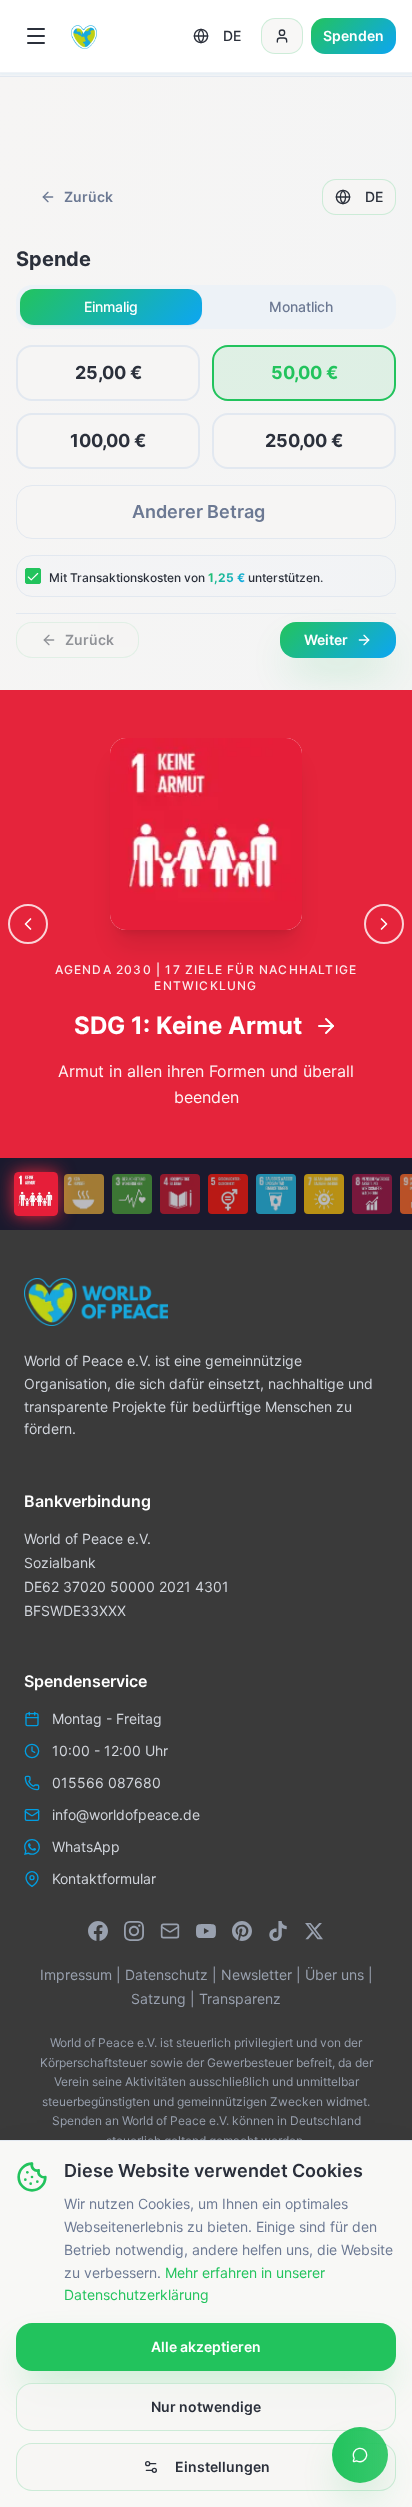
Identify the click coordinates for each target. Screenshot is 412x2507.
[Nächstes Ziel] (384, 924)
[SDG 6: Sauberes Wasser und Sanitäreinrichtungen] (276, 1194)
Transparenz (240, 1998)
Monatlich (301, 306)
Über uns (334, 1974)
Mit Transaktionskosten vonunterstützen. (186, 577)
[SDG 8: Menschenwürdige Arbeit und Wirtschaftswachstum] (372, 1194)
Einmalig (111, 306)
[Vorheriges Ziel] (28, 924)
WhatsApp (86, 1846)
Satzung (158, 1998)
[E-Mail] (170, 1931)
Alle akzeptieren (206, 2346)
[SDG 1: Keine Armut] (36, 1194)
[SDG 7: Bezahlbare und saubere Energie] (324, 1194)
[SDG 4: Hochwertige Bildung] (180, 1194)
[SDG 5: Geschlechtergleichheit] (228, 1194)
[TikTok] (278, 1931)
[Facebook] (98, 1931)
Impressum (76, 1974)
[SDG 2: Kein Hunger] (84, 1194)
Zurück (88, 196)
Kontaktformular (104, 1878)
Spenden (353, 35)
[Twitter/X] (314, 1931)
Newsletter (256, 1974)
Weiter (326, 639)
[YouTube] (206, 1931)
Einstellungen (222, 2466)
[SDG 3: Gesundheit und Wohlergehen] (132, 1194)
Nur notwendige (206, 2406)
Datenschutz (166, 1974)
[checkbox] (33, 576)
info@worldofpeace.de (126, 1814)
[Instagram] (134, 1931)
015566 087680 (106, 1782)
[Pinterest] (242, 1931)
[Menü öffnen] (36, 36)
